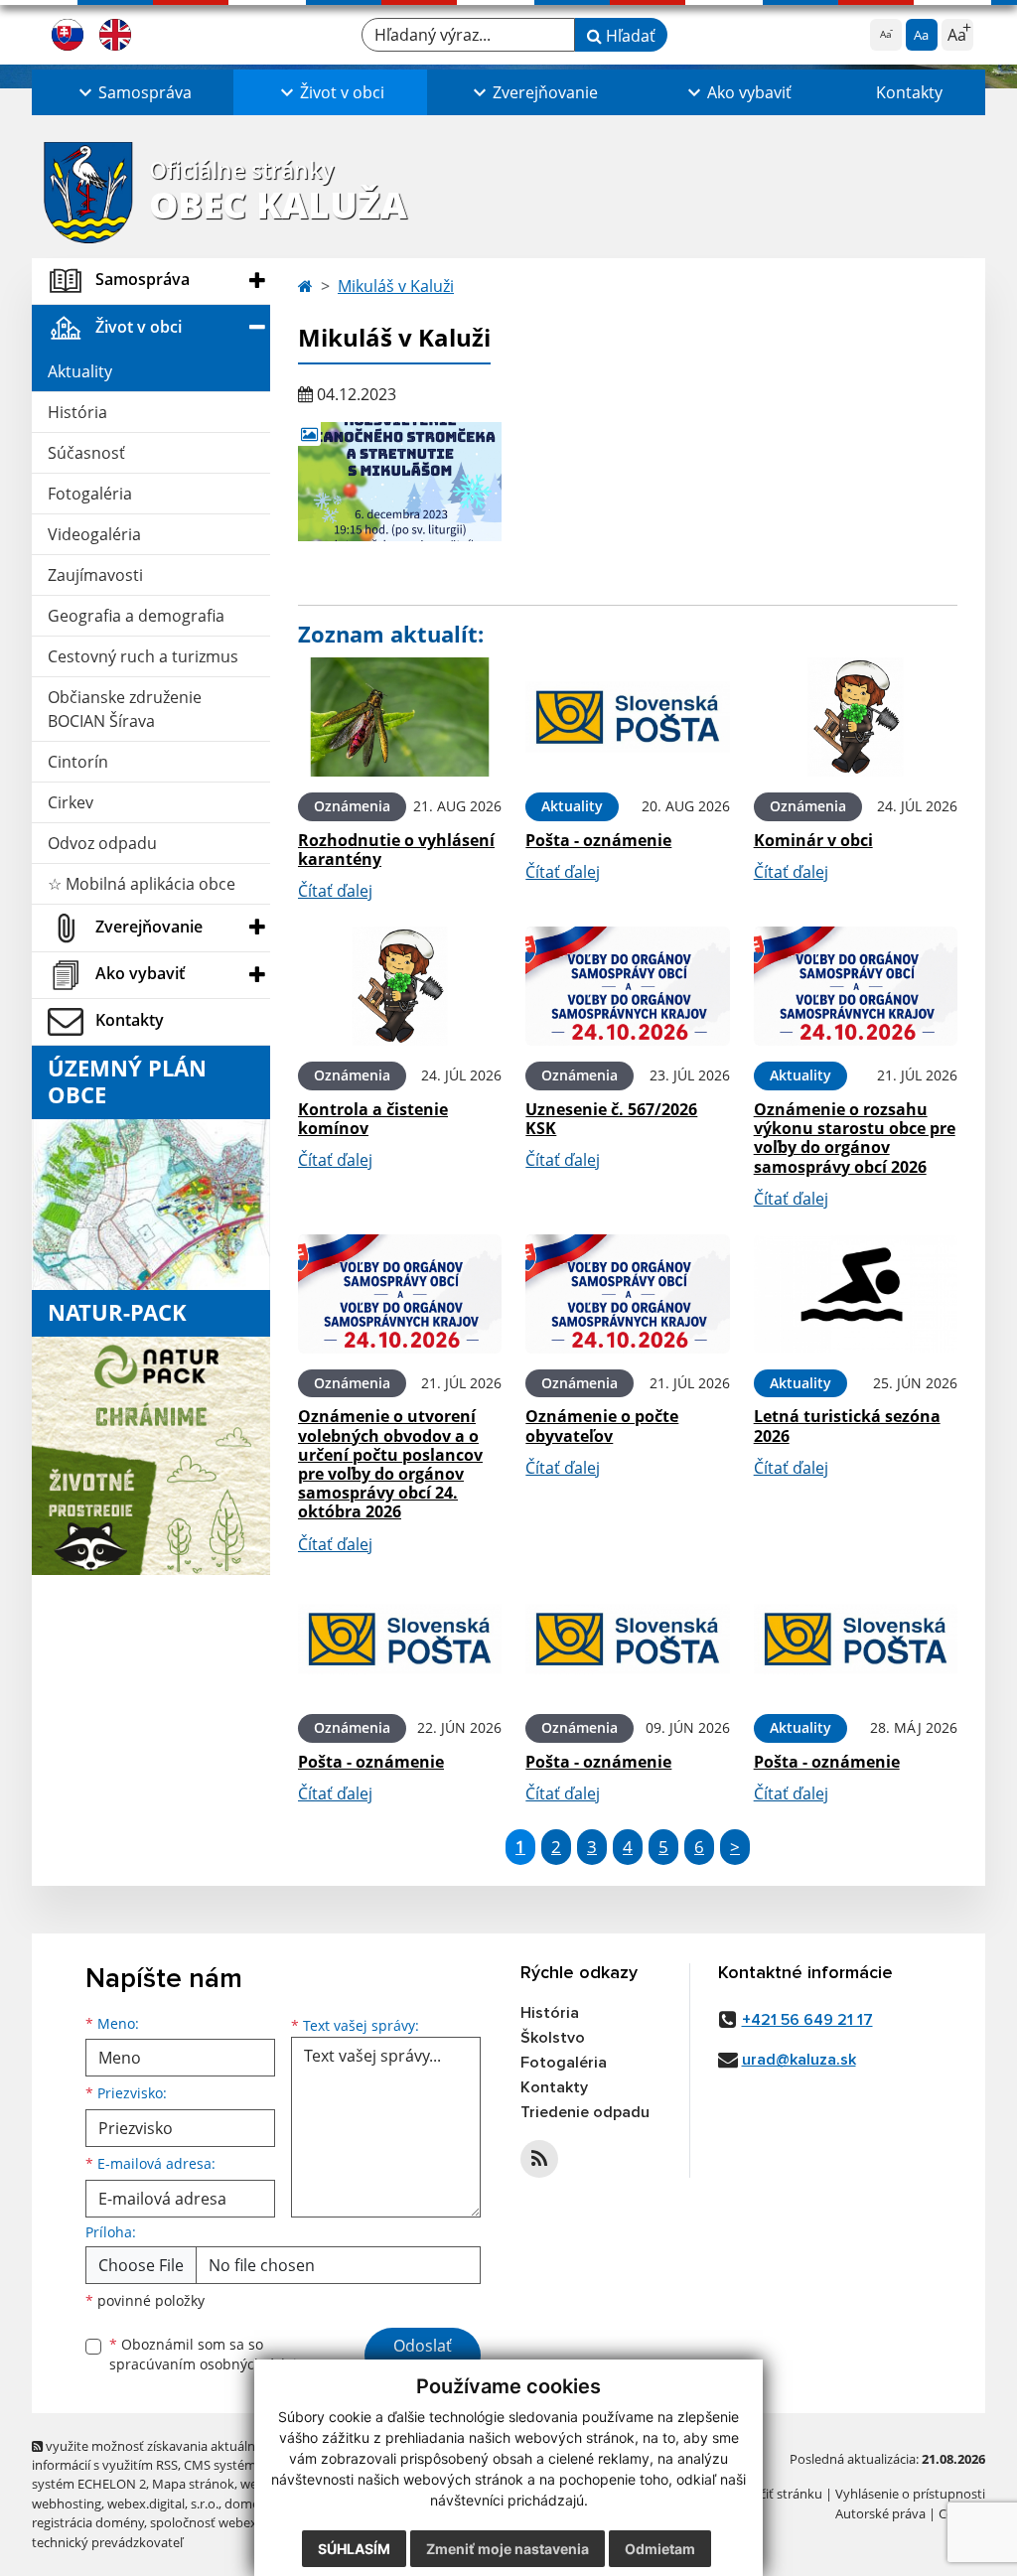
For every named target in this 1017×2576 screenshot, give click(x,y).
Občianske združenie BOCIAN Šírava (125, 709)
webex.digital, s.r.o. (163, 2504)
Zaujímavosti (95, 575)
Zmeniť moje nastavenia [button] (508, 2549)
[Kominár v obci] (856, 717)
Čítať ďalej (335, 891)
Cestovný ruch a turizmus (143, 656)
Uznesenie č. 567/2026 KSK (611, 1119)
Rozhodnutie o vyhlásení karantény (396, 850)
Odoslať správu (423, 2358)
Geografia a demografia (136, 616)
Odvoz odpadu (102, 843)
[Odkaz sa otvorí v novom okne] (539, 2159)
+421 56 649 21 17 (807, 2020)
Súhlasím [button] (354, 2549)
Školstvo (553, 2038)
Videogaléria (94, 534)
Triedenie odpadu (585, 2112)
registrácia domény (88, 2522)
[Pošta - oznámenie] (627, 717)
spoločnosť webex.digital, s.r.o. (240, 2522)
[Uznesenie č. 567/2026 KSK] (627, 986)
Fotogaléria (90, 494)
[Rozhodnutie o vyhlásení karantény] (400, 717)
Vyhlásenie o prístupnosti (910, 2494)
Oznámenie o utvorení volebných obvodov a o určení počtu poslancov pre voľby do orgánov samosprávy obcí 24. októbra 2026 (390, 1464)
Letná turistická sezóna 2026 (847, 1426)
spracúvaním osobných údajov (211, 2364)
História (77, 412)
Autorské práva (880, 2513)
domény (249, 2504)
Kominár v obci (813, 840)
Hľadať (629, 36)
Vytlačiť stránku (776, 2494)
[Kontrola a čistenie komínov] (400, 986)
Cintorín (78, 762)
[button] (133, 92)
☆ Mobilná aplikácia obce (142, 884)
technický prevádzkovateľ (107, 2542)
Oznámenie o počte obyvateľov (602, 1426)
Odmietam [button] (660, 2549)
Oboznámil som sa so (211, 2355)
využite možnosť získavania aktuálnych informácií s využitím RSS (154, 2455)
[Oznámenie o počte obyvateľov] (627, 1294)
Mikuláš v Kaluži (396, 286)
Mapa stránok (193, 2484)
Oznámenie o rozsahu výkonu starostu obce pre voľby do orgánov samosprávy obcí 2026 (855, 1138)
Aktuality (80, 371)
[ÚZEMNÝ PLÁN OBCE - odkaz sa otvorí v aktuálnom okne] (151, 1203)
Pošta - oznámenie (598, 840)
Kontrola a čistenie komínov (373, 1119)
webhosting (67, 2504)
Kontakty (909, 92)
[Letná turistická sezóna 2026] (856, 1294)
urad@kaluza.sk (799, 2060)
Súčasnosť (86, 453)
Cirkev (71, 802)
